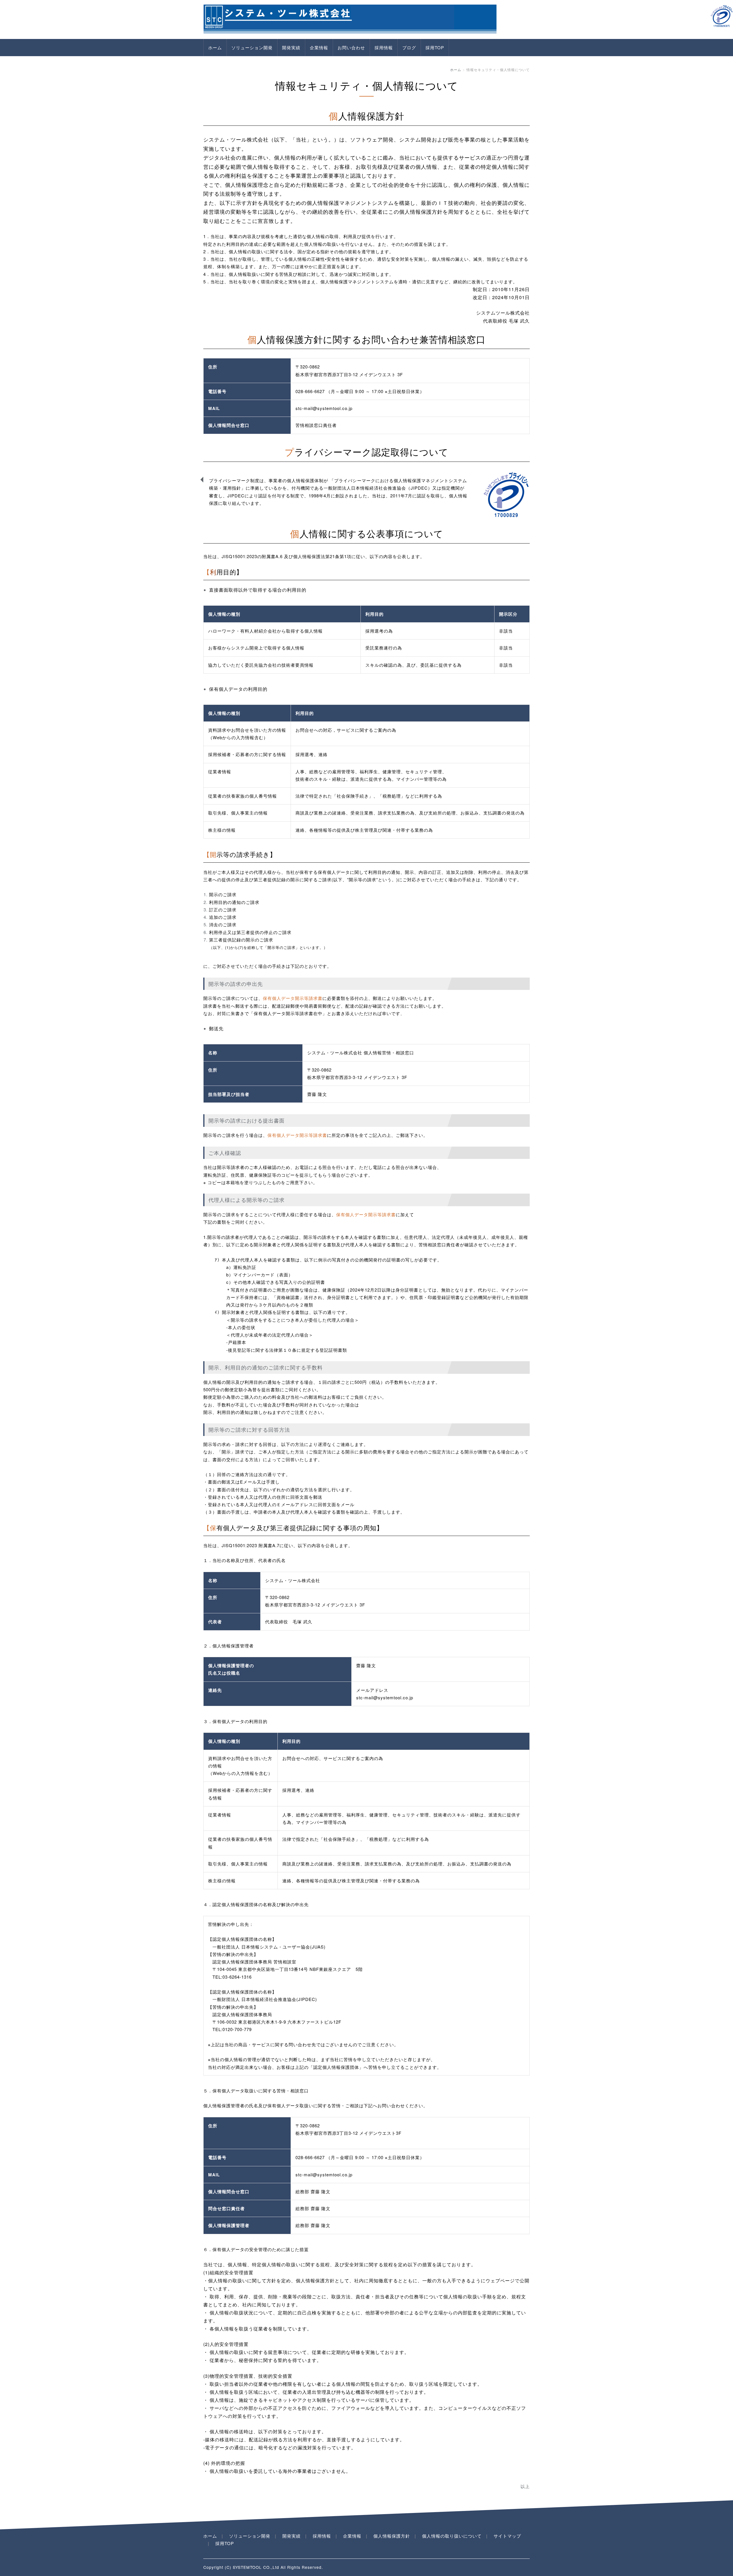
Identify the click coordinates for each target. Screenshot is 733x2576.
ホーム (215, 47)
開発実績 (291, 47)
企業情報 (319, 47)
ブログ (409, 47)
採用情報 (384, 47)
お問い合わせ (351, 47)
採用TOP (435, 47)
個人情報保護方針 (392, 2536)
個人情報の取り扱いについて (452, 2536)
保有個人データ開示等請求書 (293, 998)
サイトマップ (507, 2536)
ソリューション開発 (252, 47)
